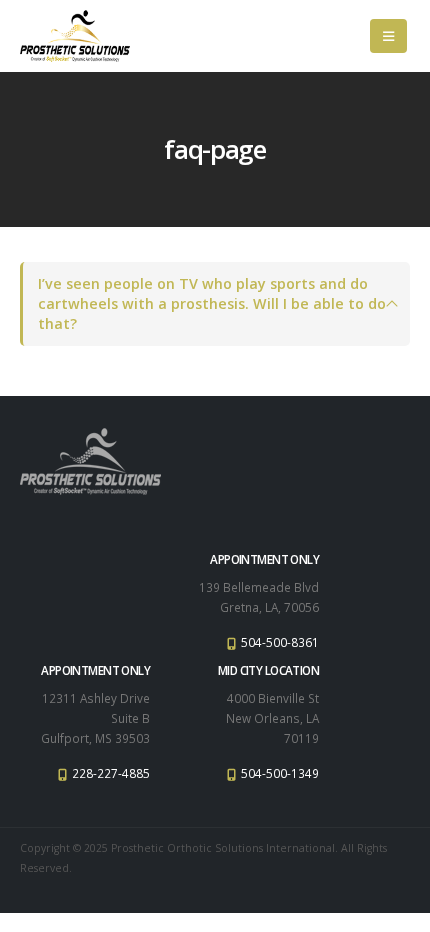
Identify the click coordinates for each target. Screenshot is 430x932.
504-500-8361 (278, 642)
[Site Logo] (75, 36)
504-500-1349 (278, 773)
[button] (388, 36)
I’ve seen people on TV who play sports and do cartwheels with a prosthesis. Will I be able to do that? (212, 303)
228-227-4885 (109, 773)
